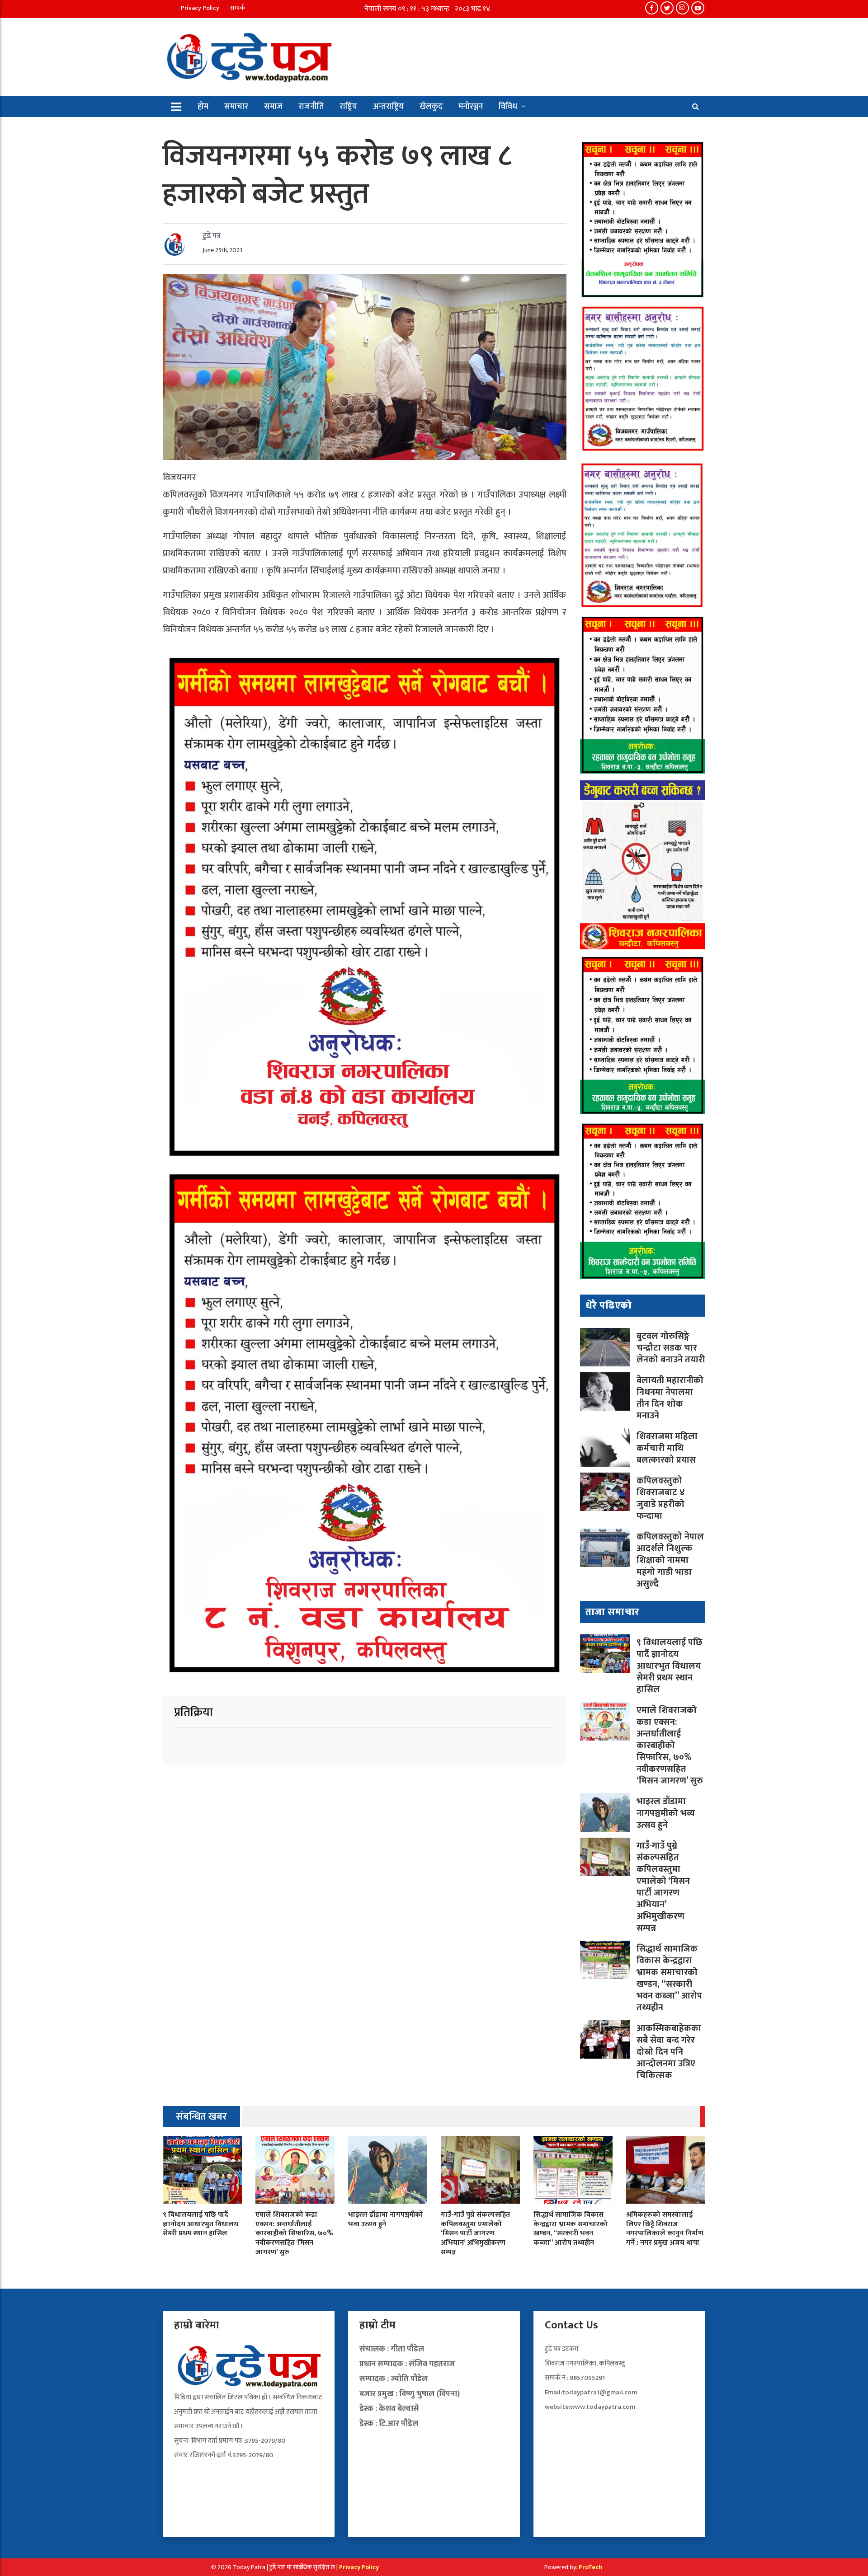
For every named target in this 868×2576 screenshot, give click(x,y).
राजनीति (311, 107)
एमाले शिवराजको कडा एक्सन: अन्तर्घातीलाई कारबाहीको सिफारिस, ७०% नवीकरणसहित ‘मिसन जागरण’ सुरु (670, 1745)
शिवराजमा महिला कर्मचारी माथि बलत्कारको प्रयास (667, 1448)
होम (203, 107)
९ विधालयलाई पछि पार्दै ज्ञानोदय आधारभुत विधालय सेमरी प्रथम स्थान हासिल (670, 1666)
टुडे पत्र (212, 236)
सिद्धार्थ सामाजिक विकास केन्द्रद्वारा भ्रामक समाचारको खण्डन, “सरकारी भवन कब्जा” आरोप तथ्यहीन (669, 1978)
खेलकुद (431, 107)
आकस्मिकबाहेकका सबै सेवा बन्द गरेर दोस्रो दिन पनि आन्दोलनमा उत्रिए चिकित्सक (669, 2052)
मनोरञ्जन (471, 107)
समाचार (236, 107)
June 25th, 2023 (222, 250)
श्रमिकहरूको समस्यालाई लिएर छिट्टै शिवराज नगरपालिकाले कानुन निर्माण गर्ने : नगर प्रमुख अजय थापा (665, 2229)
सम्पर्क (238, 8)
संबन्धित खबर (201, 2117)
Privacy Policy (200, 8)
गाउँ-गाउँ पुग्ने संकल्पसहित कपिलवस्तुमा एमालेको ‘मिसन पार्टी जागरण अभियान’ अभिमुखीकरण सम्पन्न (663, 1887)
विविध (508, 107)
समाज (273, 107)
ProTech (590, 2567)
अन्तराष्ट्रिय (388, 107)
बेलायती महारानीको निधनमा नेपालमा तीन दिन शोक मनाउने (670, 1398)
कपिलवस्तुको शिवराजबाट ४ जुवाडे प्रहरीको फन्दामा (661, 1498)
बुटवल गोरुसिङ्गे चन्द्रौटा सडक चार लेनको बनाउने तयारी (671, 1348)
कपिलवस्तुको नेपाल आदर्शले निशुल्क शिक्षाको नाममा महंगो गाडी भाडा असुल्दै (670, 1560)
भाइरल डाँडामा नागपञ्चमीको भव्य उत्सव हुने (666, 1813)
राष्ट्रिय (348, 107)
